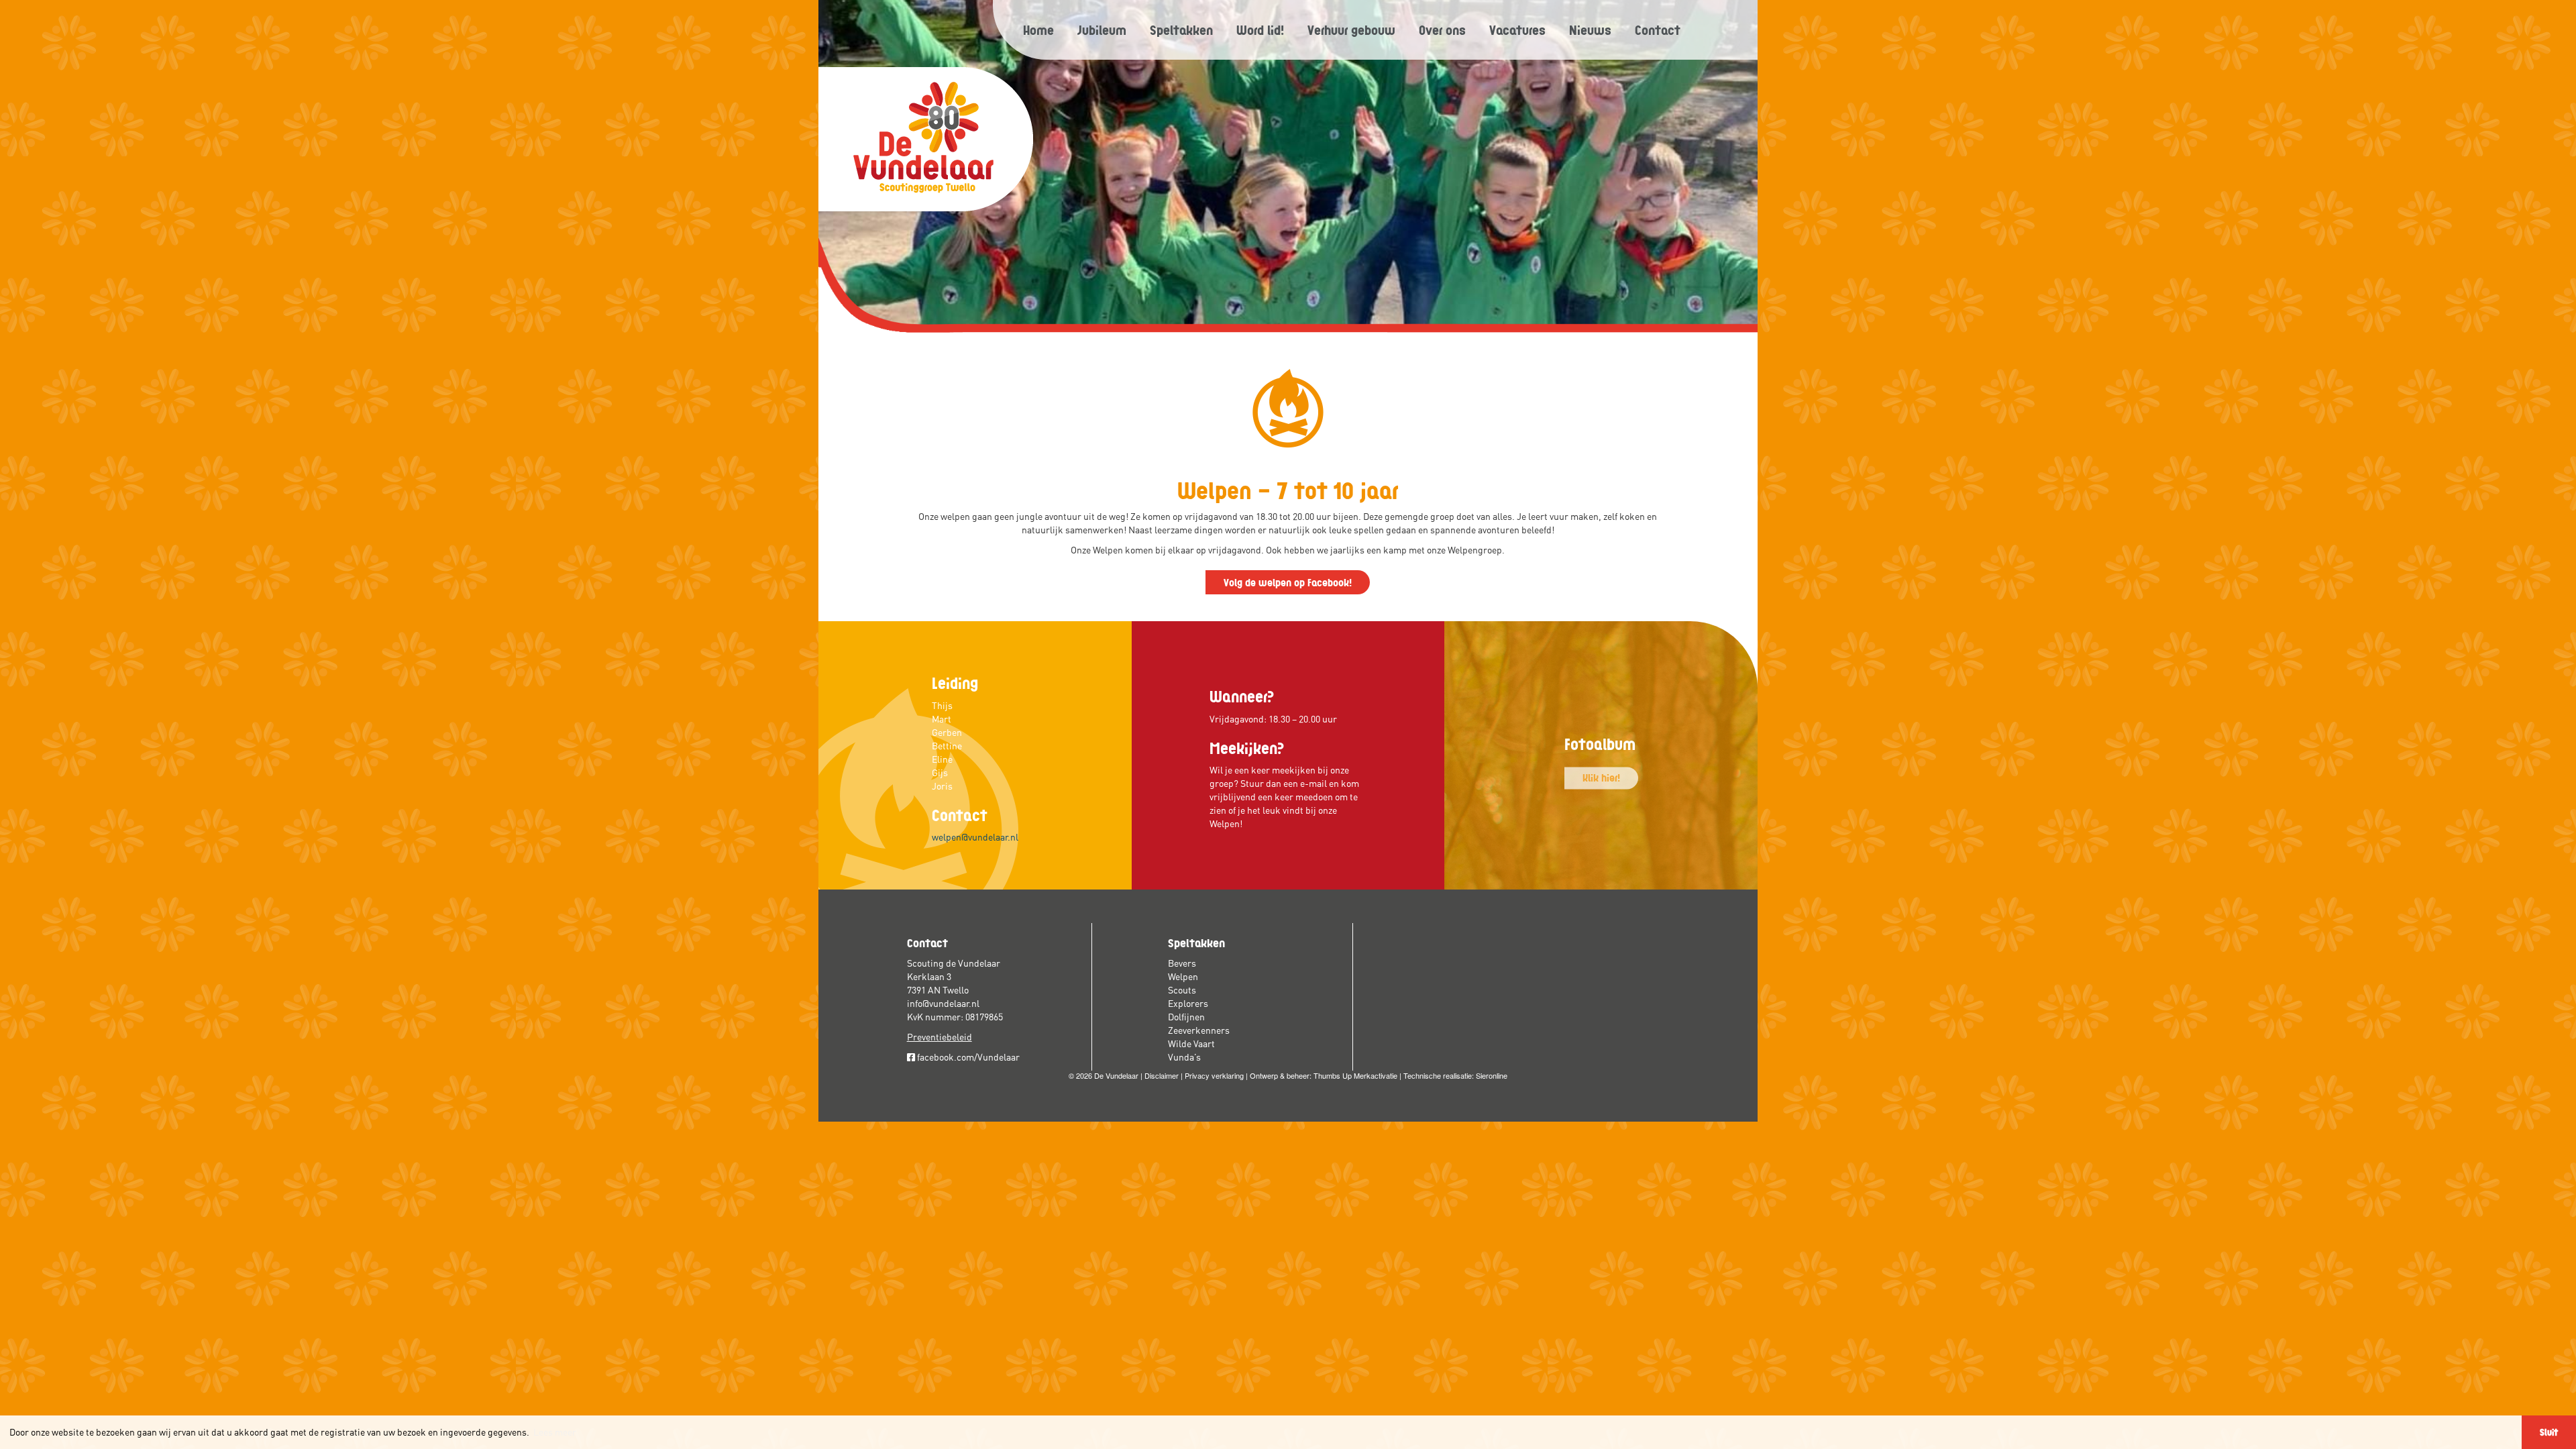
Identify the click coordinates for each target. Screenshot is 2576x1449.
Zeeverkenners (1199, 1030)
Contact (1658, 30)
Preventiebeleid (940, 1037)
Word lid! (1260, 30)
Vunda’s (1184, 1057)
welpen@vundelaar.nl (975, 837)
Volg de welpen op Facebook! (1288, 582)
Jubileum (1102, 30)
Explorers (1188, 1004)
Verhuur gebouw (1351, 30)
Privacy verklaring (1214, 1075)
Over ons (1442, 30)
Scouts (1182, 990)
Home (1038, 30)
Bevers (1182, 963)
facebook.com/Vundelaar (967, 1057)
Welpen (1183, 977)
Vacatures (1517, 30)
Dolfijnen (1186, 1017)
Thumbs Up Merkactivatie (1355, 1075)
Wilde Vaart (1191, 1044)
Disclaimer (1162, 1075)
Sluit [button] (2549, 1432)
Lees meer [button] (555, 1432)
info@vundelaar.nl (943, 1004)
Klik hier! (1601, 777)
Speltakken (1181, 30)
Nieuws (1590, 30)
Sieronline (1492, 1075)
